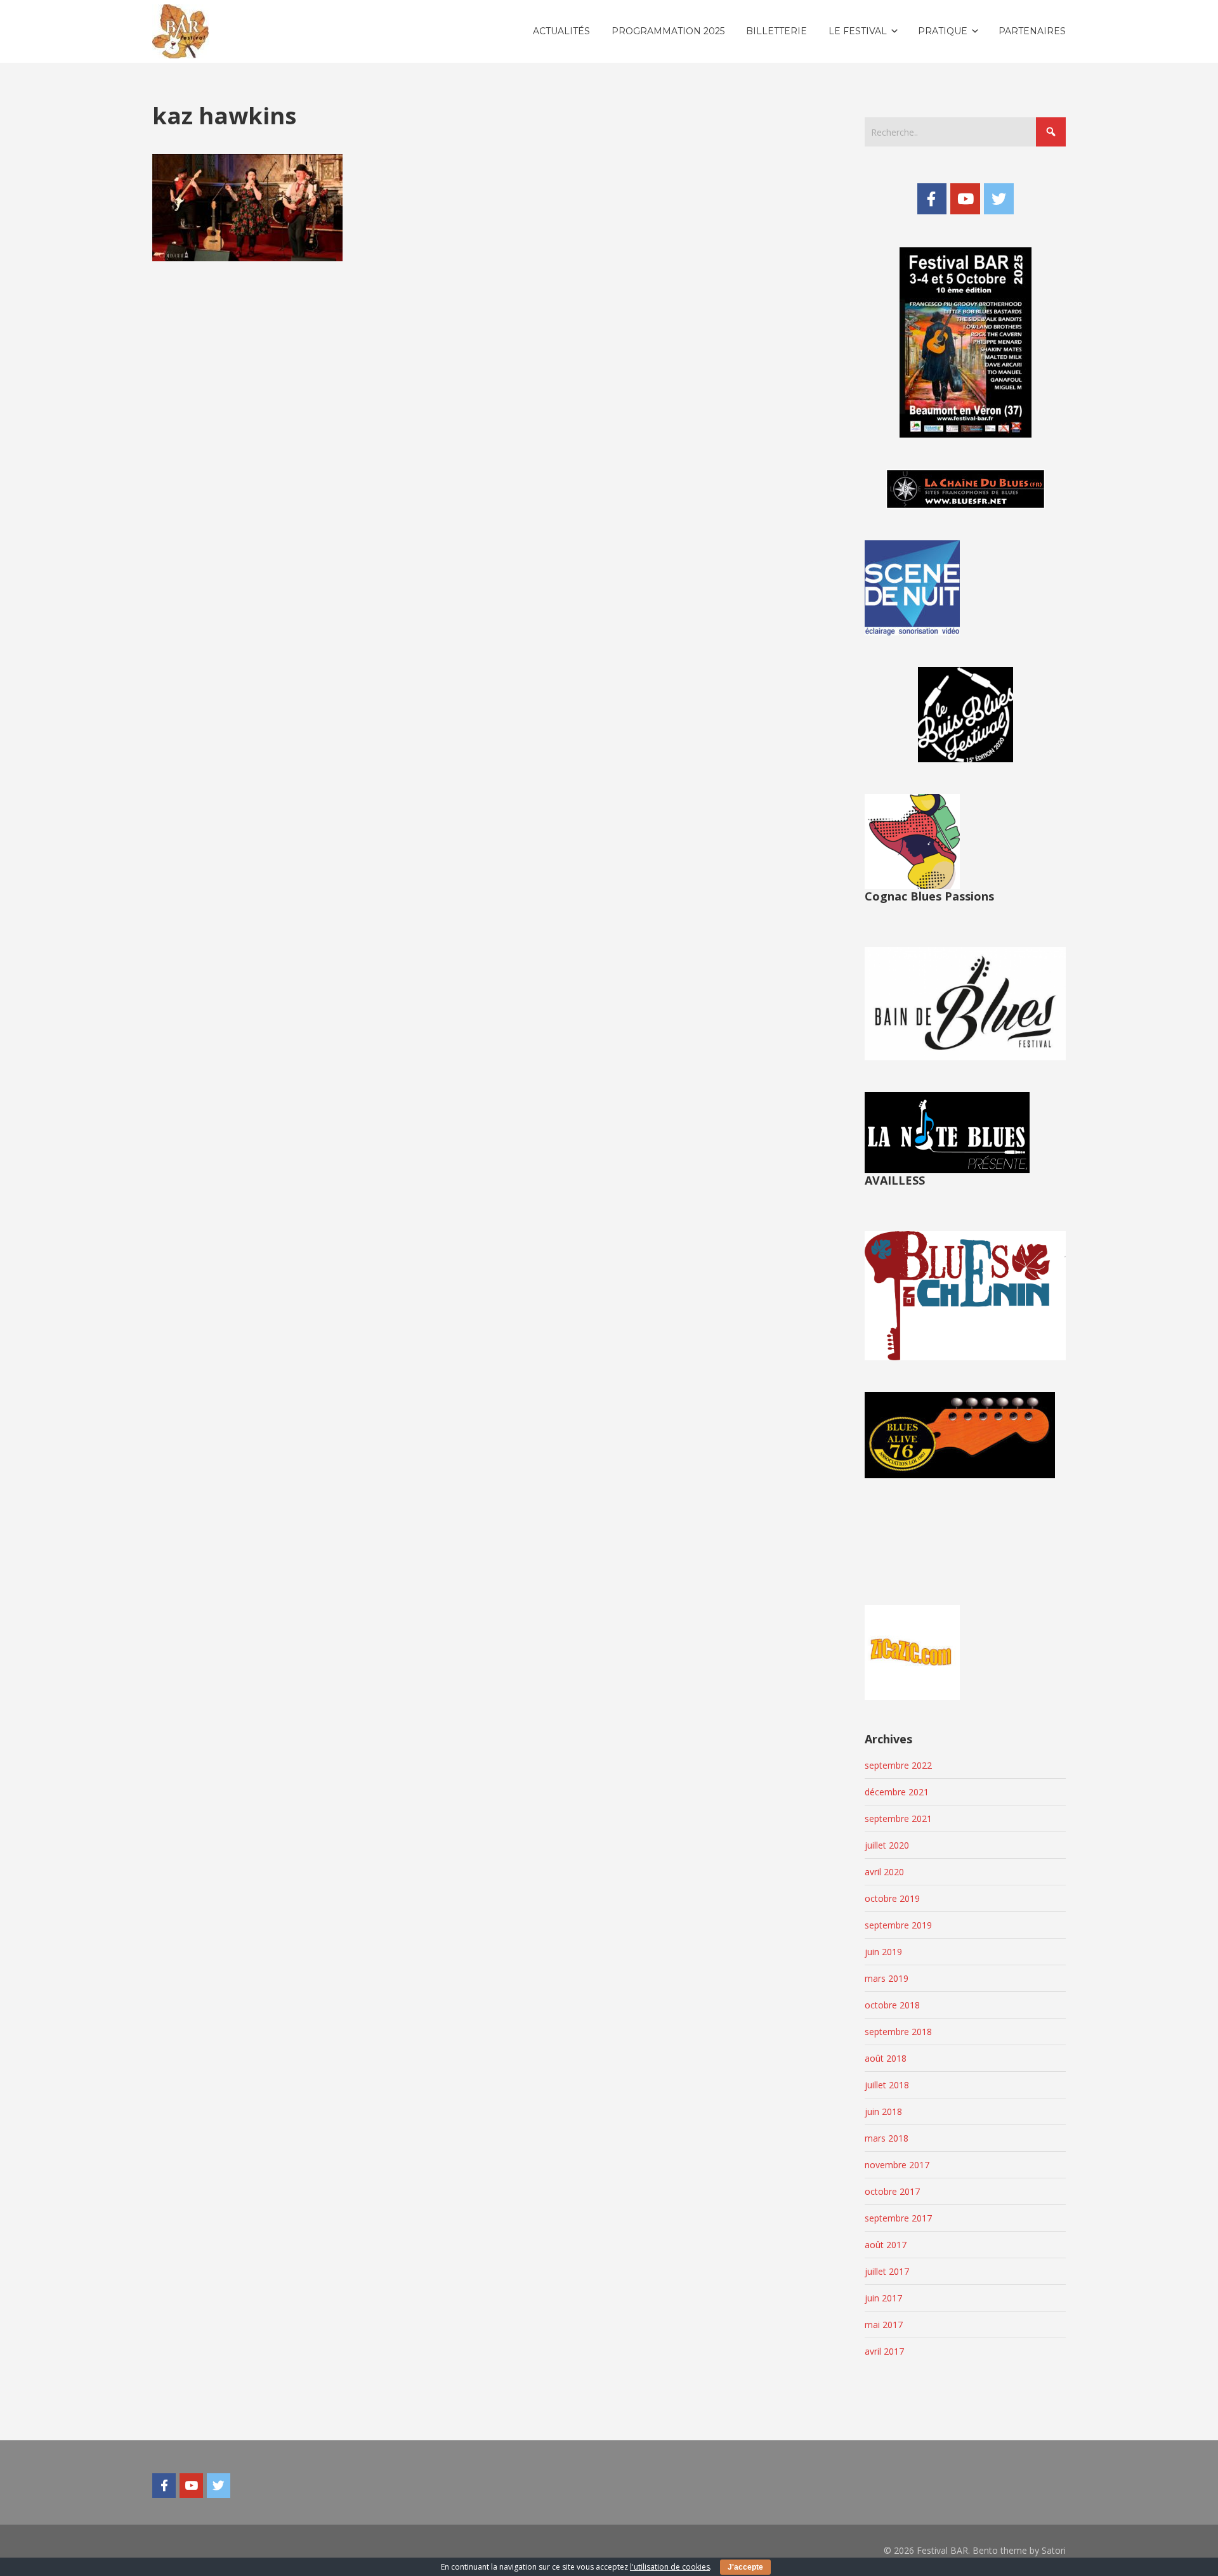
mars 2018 (887, 2138)
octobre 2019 (892, 1898)
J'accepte (745, 2567)
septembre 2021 (898, 1818)
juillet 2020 (887, 1845)
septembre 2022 (898, 1765)
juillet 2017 (887, 2271)
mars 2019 (887, 1978)
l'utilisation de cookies (670, 2567)
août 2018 (886, 2058)
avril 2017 (884, 2351)
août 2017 (886, 2245)
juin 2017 (883, 2298)
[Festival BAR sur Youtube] (965, 198)
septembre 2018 (898, 2032)
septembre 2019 (898, 1925)
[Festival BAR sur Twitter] (999, 198)
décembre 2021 (897, 1792)
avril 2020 (884, 1872)
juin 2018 (883, 2111)
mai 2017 (884, 2325)
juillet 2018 (887, 2085)
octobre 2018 (892, 2005)
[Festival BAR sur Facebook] (932, 198)
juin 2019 (883, 1952)
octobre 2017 (892, 2191)
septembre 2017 (898, 2218)
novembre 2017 (897, 2165)
